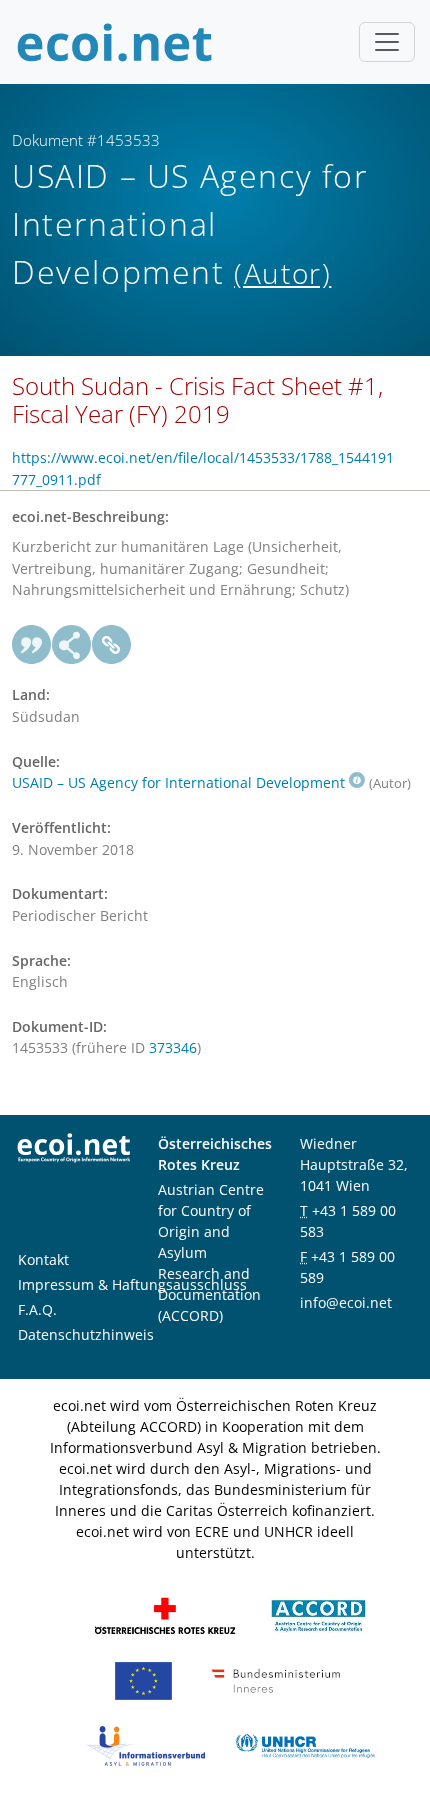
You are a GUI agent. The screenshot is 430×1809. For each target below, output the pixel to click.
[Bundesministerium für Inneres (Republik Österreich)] (276, 1679)
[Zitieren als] (32, 645)
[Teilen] (72, 645)
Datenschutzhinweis (86, 1334)
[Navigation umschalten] (387, 42)
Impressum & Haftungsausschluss (132, 1284)
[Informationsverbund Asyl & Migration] (146, 1744)
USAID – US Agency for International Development (178, 782)
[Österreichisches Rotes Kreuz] (165, 1614)
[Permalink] (112, 645)
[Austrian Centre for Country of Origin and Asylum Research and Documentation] (318, 1614)
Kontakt (43, 1259)
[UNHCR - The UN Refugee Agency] (305, 1744)
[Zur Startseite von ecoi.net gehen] (115, 42)
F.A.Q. (37, 1309)
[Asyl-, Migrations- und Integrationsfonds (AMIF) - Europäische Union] (143, 1679)
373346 (173, 1047)
